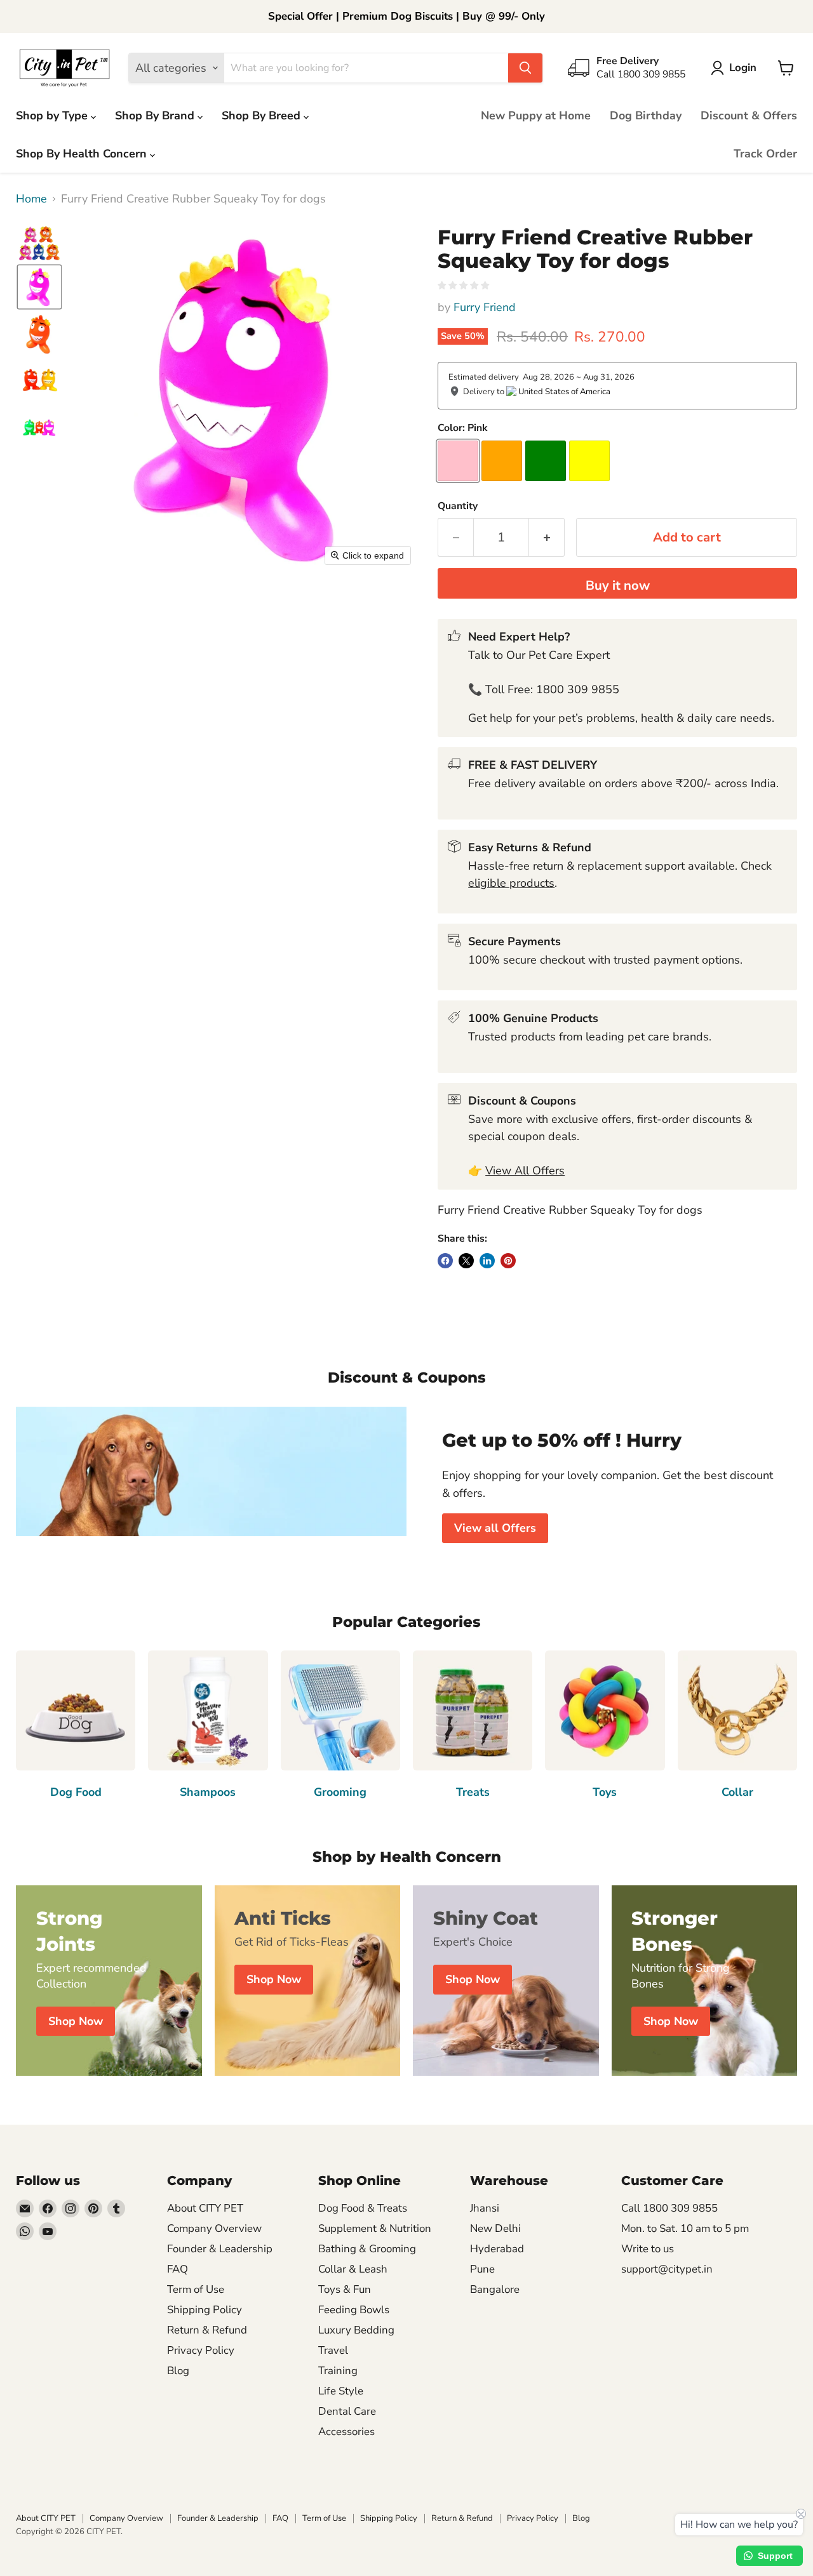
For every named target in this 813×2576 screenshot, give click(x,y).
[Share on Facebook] (445, 1261)
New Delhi (495, 2228)
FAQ (178, 2269)
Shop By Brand (156, 116)
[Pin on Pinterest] (508, 1261)
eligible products (511, 883)
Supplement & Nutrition (375, 2228)
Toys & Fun (345, 2289)
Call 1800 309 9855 (669, 2208)
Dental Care (347, 2411)
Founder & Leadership (220, 2249)
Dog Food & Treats (363, 2208)
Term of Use (196, 2289)
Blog (178, 2371)
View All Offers (525, 1171)
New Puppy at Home (536, 116)
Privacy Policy (201, 2350)
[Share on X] (466, 1261)
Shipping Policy (205, 2310)
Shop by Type (53, 116)
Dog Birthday (646, 116)
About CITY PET (205, 2208)
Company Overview (214, 2228)
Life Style (341, 2391)
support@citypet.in (667, 2269)
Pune (482, 2269)
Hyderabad (497, 2249)
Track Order (765, 154)
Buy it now (618, 586)
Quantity (458, 506)
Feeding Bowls (354, 2310)
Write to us (648, 2249)
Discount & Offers (749, 116)
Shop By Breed (263, 116)
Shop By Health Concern (83, 154)
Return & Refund (207, 2330)
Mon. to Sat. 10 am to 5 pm (685, 2228)
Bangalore (495, 2289)
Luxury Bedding (356, 2330)
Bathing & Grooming (367, 2249)
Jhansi (485, 2208)
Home (31, 199)
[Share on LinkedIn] (487, 1261)
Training (338, 2371)
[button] (736, 68)
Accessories (346, 2432)
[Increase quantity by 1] (547, 537)
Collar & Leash (353, 2269)
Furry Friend (485, 307)
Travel (333, 2350)
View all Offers (495, 1528)
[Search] (525, 68)
